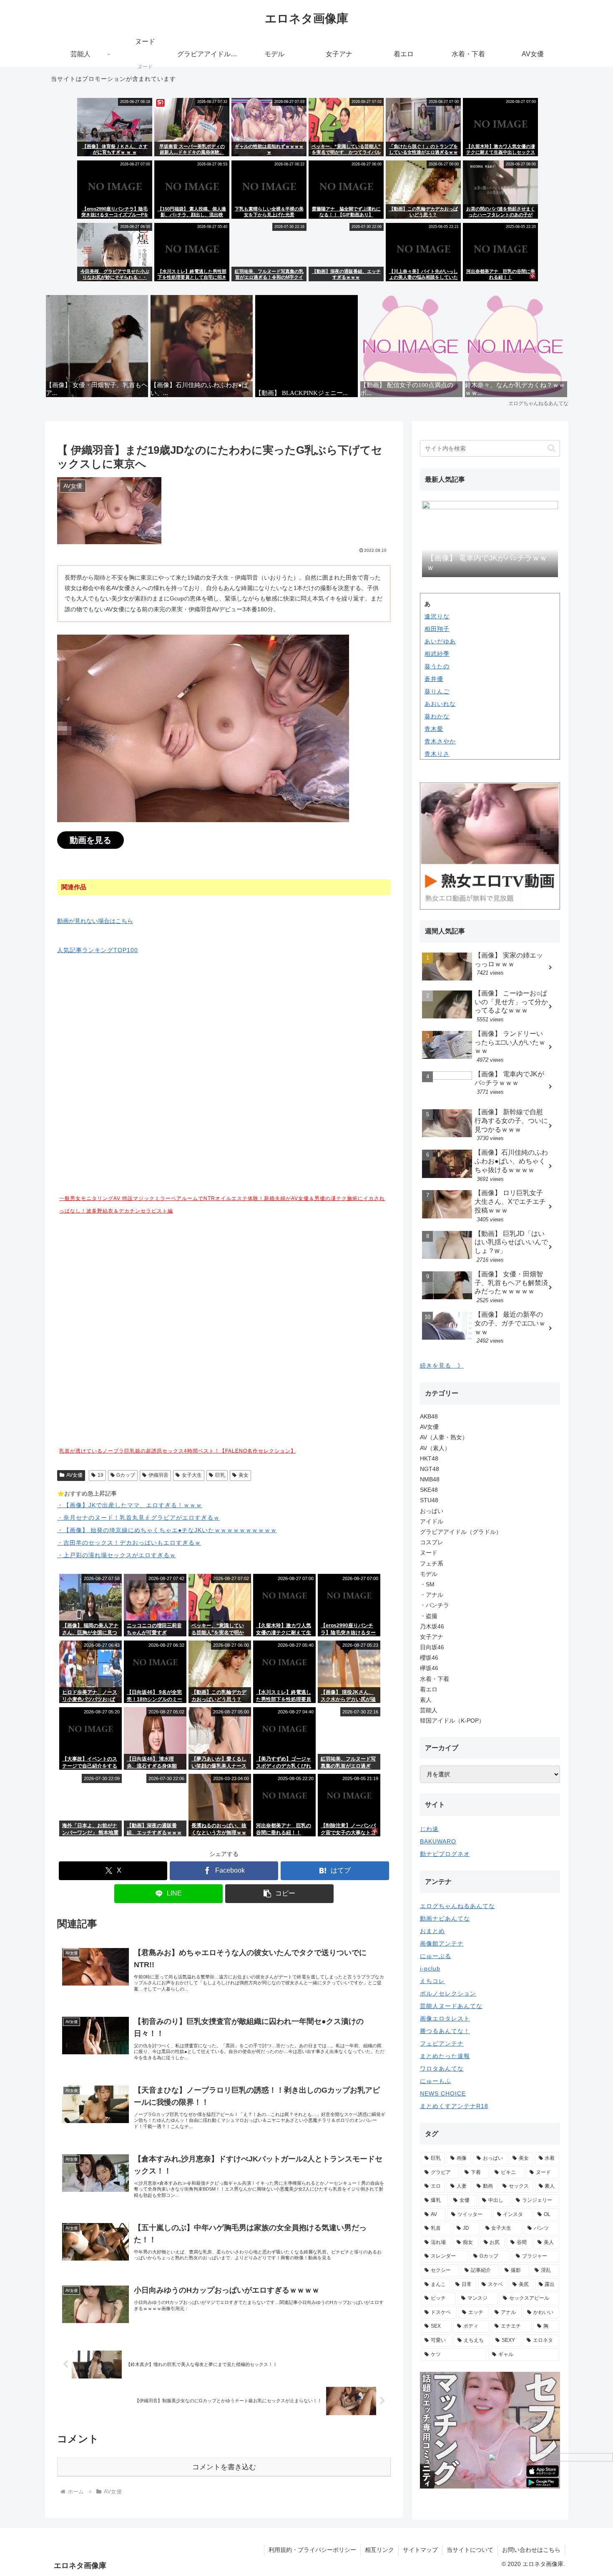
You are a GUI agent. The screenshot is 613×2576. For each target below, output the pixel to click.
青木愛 (434, 729)
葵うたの (437, 666)
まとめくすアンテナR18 (454, 2106)
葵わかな (437, 716)
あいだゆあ (440, 641)
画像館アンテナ (442, 1943)
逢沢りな (437, 616)
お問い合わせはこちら (531, 2550)
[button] (279, 1894)
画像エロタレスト (445, 2018)
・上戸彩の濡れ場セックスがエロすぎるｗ (117, 1555)
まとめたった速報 (445, 2056)
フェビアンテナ (442, 2043)
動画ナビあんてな (445, 1918)
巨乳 (220, 1475)
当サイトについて (470, 2550)
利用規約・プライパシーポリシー (312, 2550)
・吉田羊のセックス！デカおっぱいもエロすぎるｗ (129, 1543)
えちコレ (432, 1981)
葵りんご (437, 691)
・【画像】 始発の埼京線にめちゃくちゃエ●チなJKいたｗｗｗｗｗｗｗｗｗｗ (167, 1530)
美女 (244, 1475)
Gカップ (126, 1475)
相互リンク (379, 2550)
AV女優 (74, 1475)
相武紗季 (437, 654)
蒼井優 (434, 679)
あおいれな (440, 704)
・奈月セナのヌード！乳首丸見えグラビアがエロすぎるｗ (138, 1518)
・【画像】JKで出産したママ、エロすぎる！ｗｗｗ (130, 1505)
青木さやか (440, 741)
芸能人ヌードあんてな (451, 2006)
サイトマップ (420, 2550)
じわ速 (429, 1829)
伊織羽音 (158, 1475)
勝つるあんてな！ (445, 2031)
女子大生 (192, 1475)
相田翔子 (437, 629)
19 (100, 1475)
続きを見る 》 (442, 1366)
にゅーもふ (436, 2081)
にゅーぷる (436, 1956)
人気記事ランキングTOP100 (98, 950)
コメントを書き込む (224, 2467)
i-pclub (430, 1968)
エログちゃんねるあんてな (457, 1906)
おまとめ (432, 1931)
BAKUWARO (438, 1841)
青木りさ (437, 754)
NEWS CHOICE (443, 2093)
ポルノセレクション (448, 1993)
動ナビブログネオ (445, 1854)
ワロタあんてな (442, 2068)
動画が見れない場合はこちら (95, 921)
